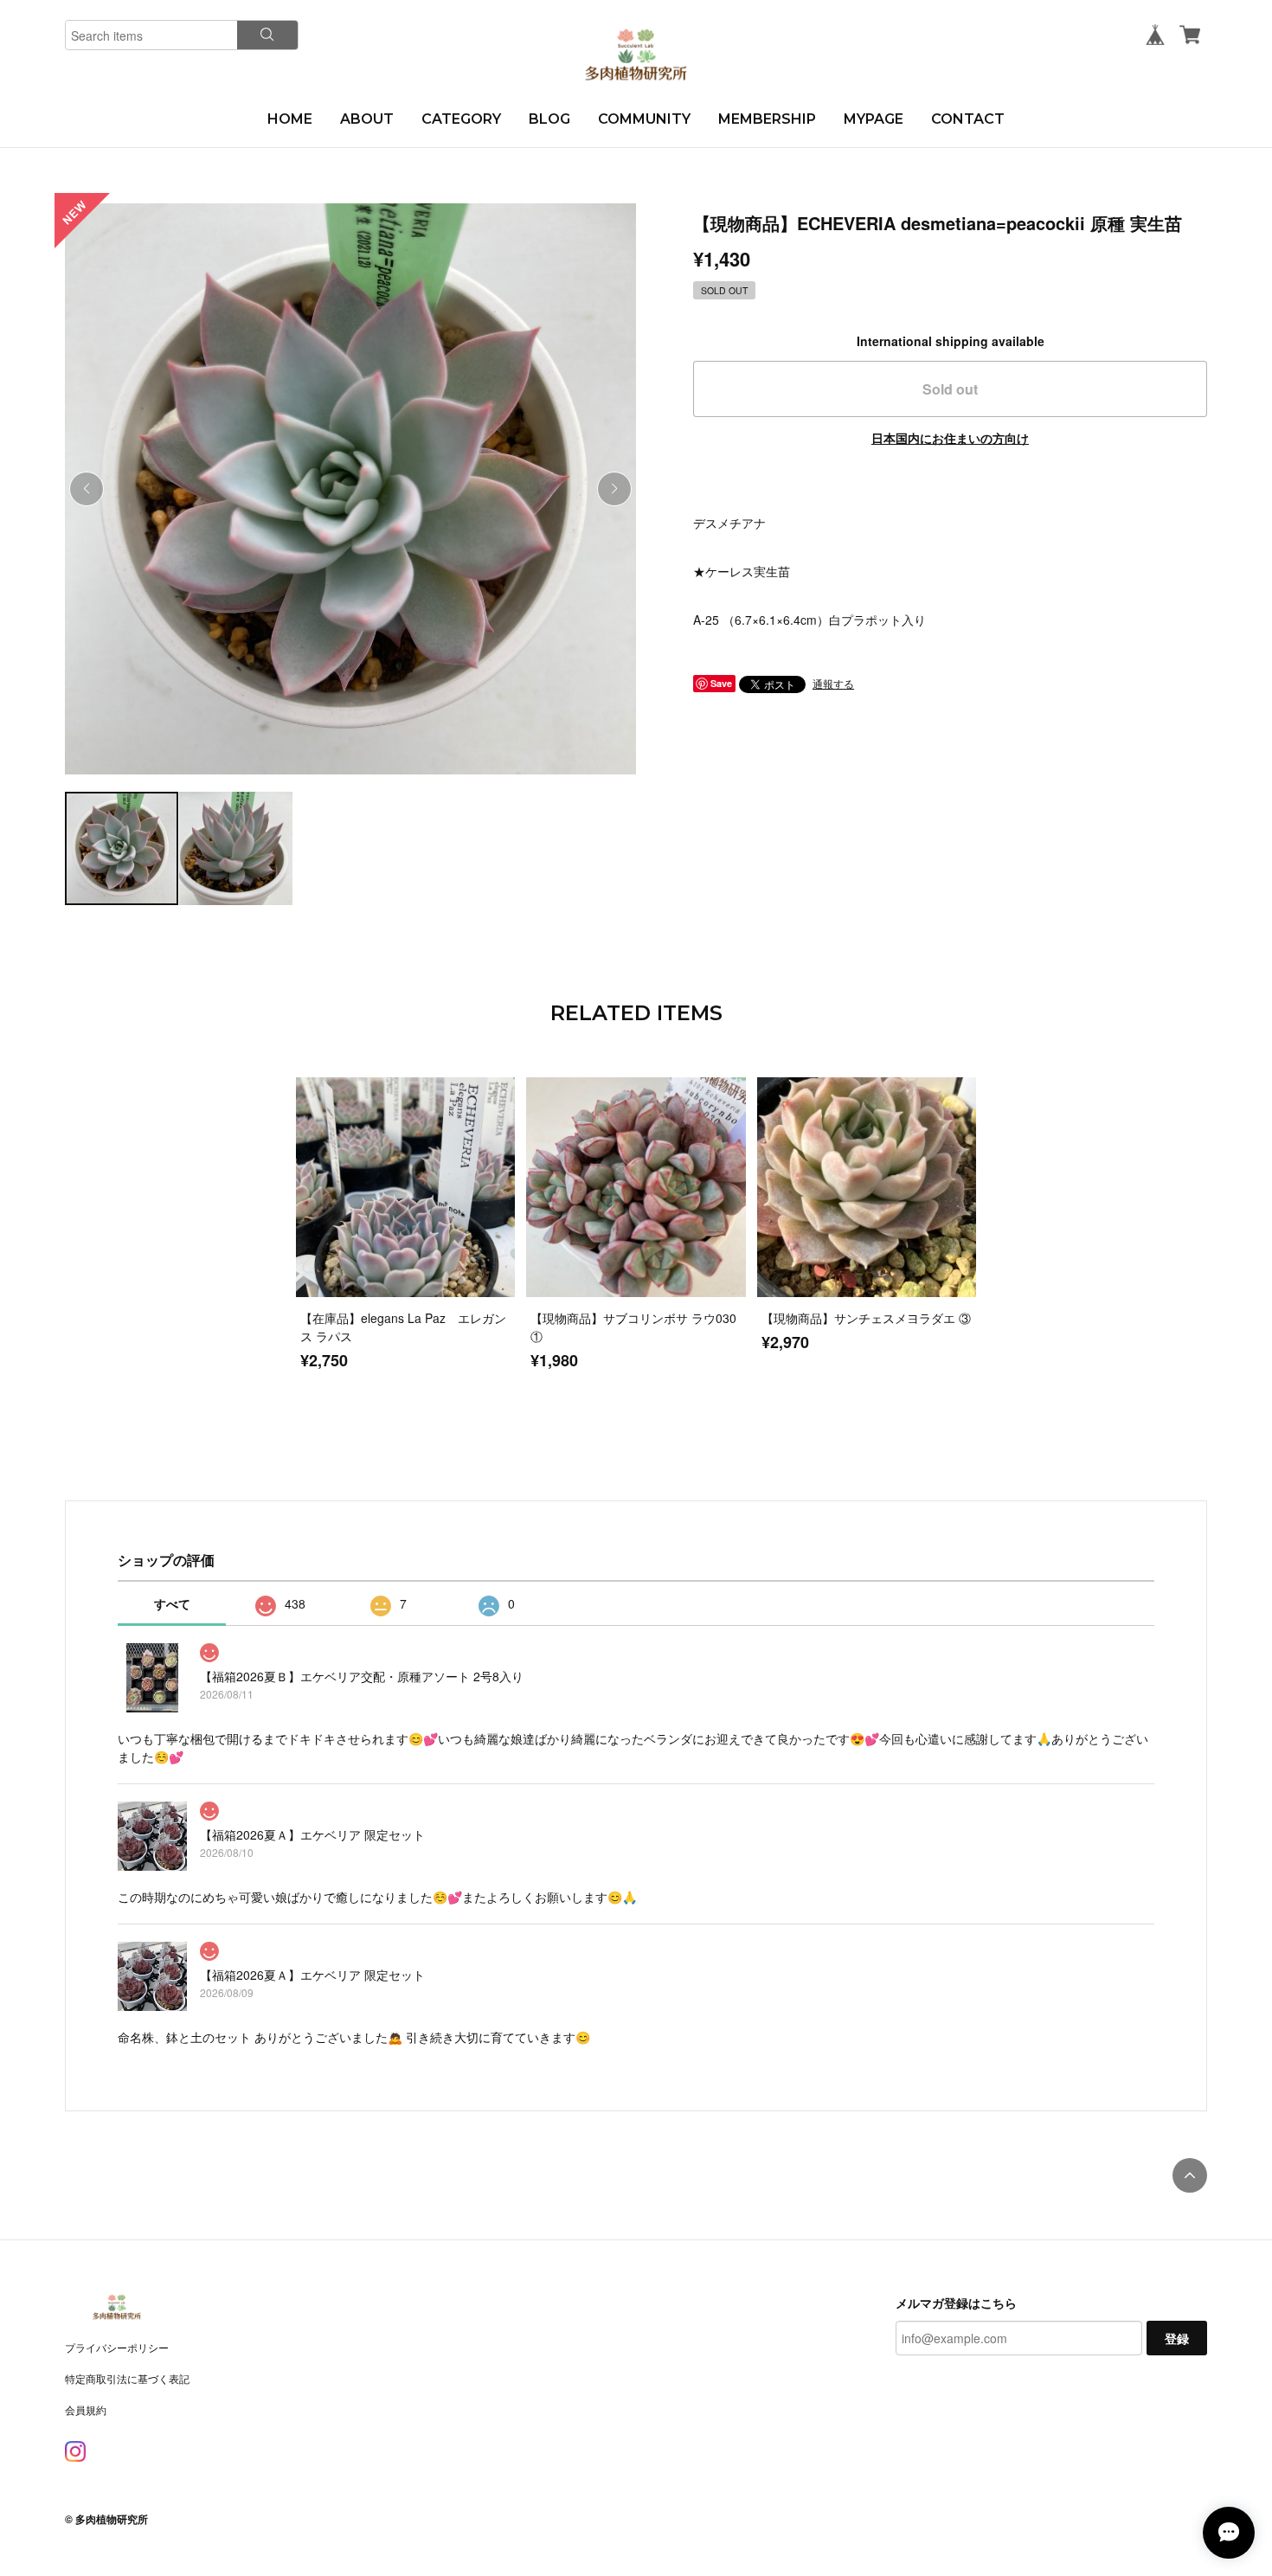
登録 (1177, 2338)
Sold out (950, 389)
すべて (172, 1603)
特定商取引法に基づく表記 (127, 2378)
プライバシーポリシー (117, 2347)
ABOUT (367, 119)
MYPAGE (874, 119)
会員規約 (86, 2409)
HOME (290, 119)
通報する (833, 683)
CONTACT (968, 119)
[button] (614, 489)
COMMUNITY (644, 119)
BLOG (549, 119)
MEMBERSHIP (767, 119)
